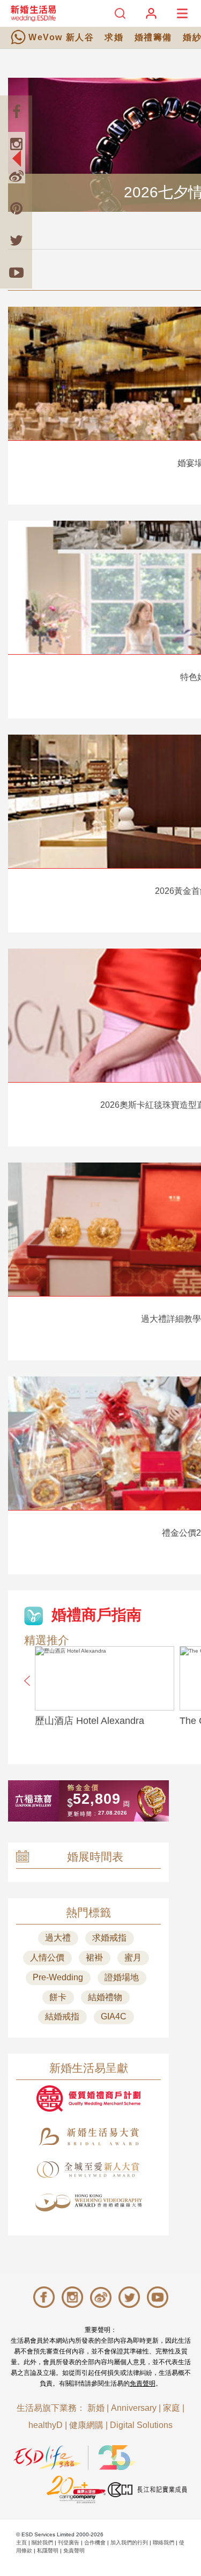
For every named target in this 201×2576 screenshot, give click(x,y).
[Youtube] (16, 272)
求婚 (114, 37)
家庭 (172, 2408)
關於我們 (42, 2542)
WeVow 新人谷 (61, 37)
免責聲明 (143, 2383)
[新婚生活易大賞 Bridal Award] (88, 2137)
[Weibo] (16, 176)
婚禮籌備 (153, 37)
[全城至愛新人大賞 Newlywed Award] (88, 2170)
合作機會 (95, 2542)
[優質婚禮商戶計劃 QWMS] (88, 2098)
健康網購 (86, 2425)
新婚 (96, 2408)
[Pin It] (16, 208)
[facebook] (16, 112)
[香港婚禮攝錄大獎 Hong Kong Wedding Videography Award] (88, 2203)
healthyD (46, 2425)
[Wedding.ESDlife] (33, 13)
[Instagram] (16, 144)
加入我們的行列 (129, 2542)
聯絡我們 (163, 2542)
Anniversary (134, 2408)
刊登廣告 (69, 2542)
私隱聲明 (48, 2551)
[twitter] (16, 240)
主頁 (21, 2542)
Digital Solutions (141, 2425)
